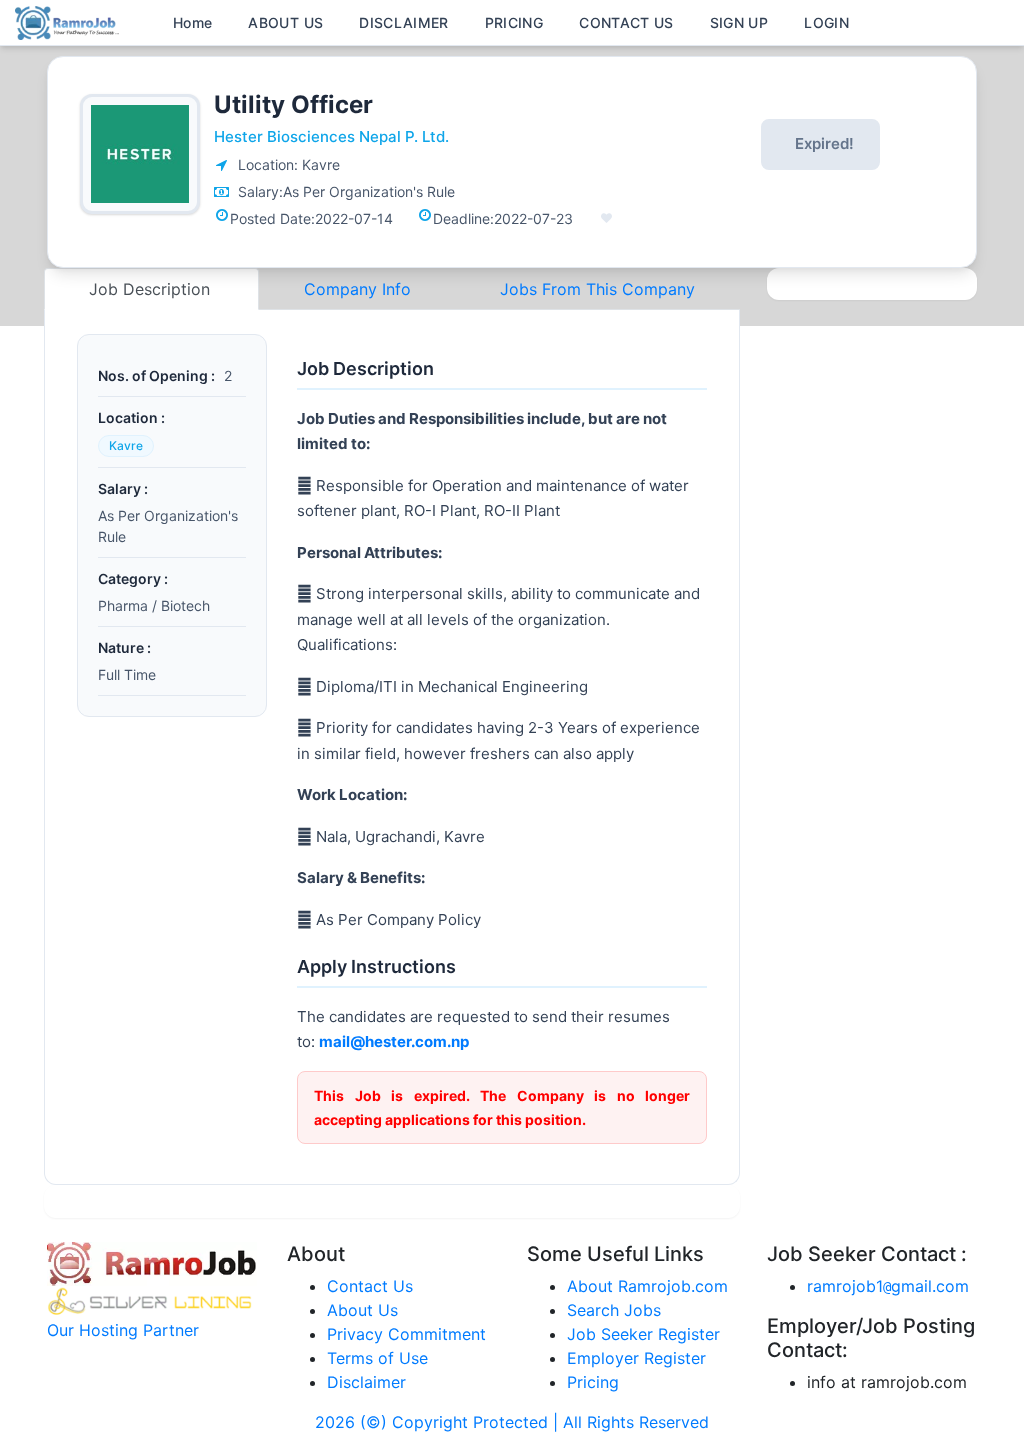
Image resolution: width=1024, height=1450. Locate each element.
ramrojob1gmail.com (888, 1286)
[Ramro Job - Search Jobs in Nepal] (70, 21)
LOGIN (826, 22)
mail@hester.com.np (394, 1041)
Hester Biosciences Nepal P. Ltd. (331, 136)
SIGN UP (739, 22)
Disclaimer (366, 1382)
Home (192, 22)
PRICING (514, 22)
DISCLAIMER (404, 22)
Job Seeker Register (643, 1334)
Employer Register (636, 1358)
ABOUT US (285, 22)
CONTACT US (626, 22)
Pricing (593, 1382)
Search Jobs (614, 1310)
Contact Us (370, 1286)
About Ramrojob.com (647, 1286)
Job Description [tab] (152, 289)
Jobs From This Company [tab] (597, 289)
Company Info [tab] (357, 289)
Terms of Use (377, 1358)
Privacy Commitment (406, 1334)
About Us (362, 1310)
